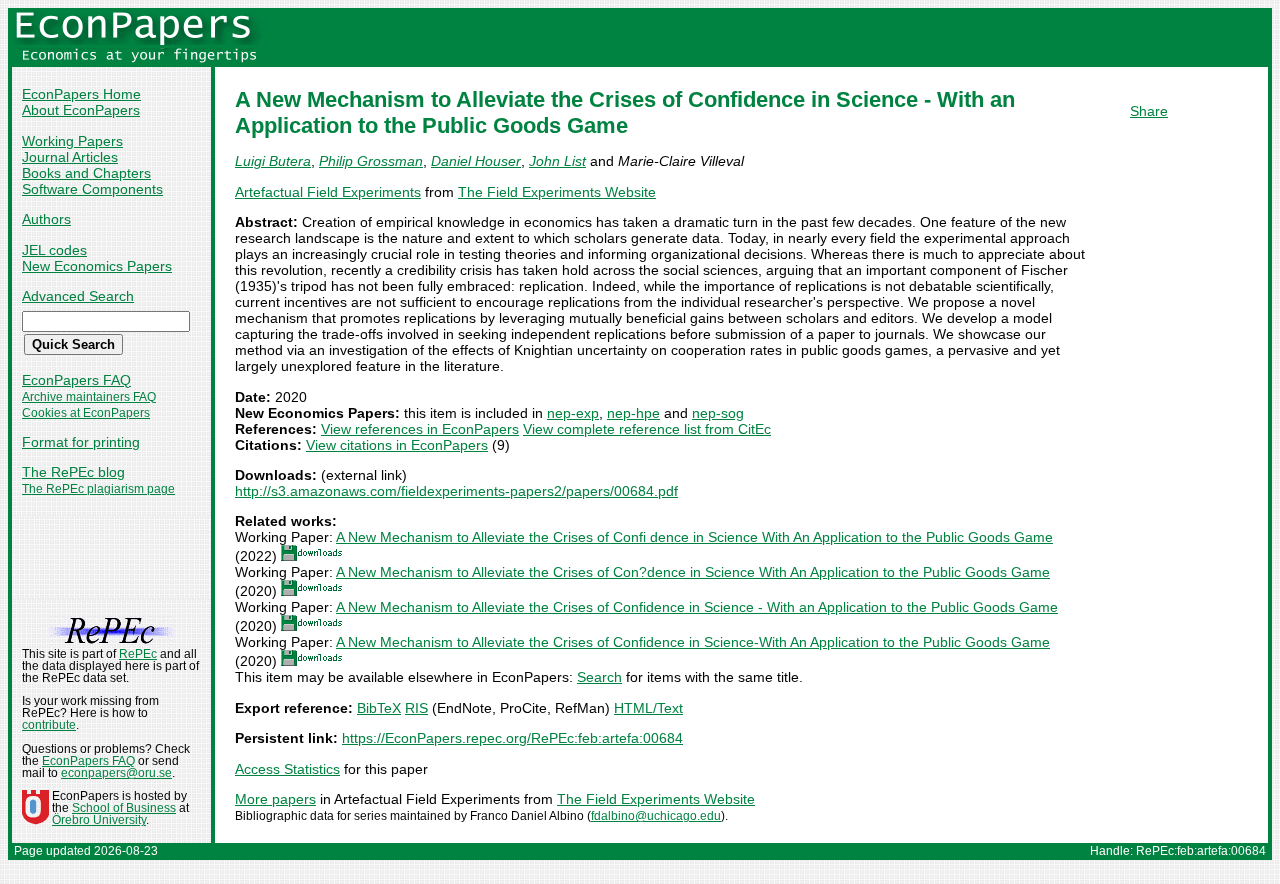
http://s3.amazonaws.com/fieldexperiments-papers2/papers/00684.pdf (456, 491)
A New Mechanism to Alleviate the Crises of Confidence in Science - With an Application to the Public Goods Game (697, 607)
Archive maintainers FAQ (89, 397)
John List (557, 161)
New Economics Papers (97, 266)
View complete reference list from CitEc (647, 429)
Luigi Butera (273, 161)
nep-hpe (633, 413)
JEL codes (54, 250)
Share (1149, 111)
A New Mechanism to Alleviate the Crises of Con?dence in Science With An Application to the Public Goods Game (693, 572)
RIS (416, 708)
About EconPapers (81, 110)
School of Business (124, 808)
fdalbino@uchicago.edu (656, 816)
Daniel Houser (476, 161)
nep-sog (718, 413)
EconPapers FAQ (76, 380)
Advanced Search (78, 296)
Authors (46, 219)
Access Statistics (287, 769)
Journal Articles (70, 157)
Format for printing (81, 442)
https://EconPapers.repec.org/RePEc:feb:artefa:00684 (512, 738)
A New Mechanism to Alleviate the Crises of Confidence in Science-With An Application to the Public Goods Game (693, 642)
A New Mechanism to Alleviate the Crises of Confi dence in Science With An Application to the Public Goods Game (694, 537)
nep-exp (573, 413)
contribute (49, 725)
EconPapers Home (81, 94)
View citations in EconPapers (397, 445)
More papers (275, 799)
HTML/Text (648, 708)
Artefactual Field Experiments (328, 192)
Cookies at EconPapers (86, 413)
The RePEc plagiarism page (98, 489)
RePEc (138, 654)
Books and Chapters (86, 173)
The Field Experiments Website (557, 192)
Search (599, 677)
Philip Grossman (371, 161)
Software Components (92, 189)
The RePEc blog (73, 472)
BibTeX (379, 708)
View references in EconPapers (420, 429)
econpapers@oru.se (116, 773)
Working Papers (72, 141)
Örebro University (99, 820)
